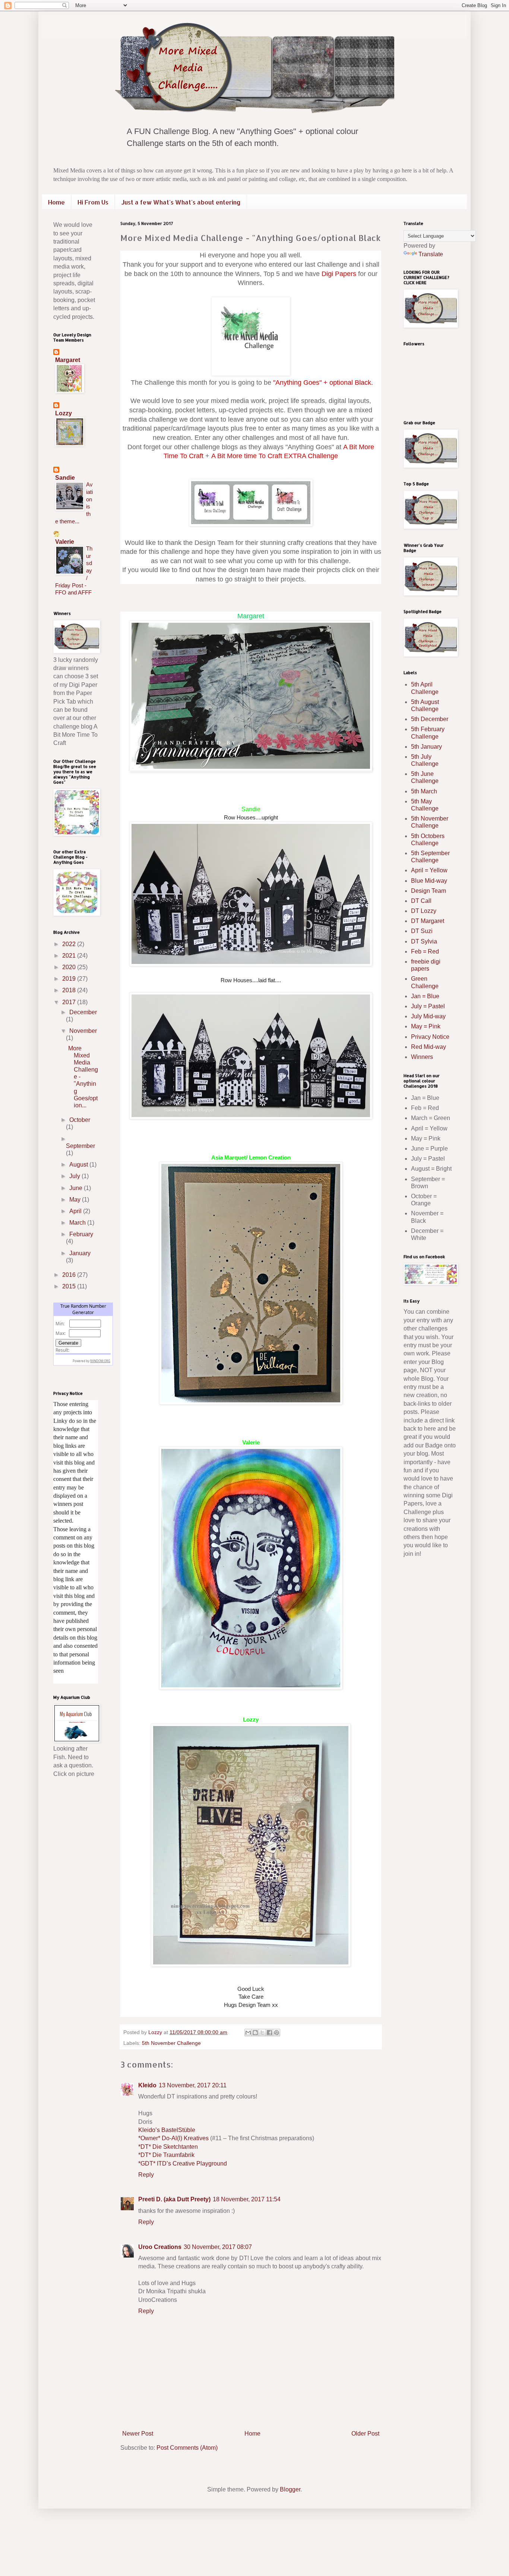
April (76, 1211)
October (80, 1120)
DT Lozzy (424, 911)
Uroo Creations (160, 2247)
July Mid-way (428, 1016)
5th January (426, 747)
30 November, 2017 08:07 (218, 2247)
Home (56, 202)
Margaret (251, 616)
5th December (430, 719)
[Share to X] (262, 2033)
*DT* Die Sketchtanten (168, 2147)
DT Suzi (422, 931)
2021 (70, 956)
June (77, 1188)
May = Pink (426, 1026)
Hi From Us (93, 202)
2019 (70, 979)
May (76, 1200)
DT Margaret (428, 921)
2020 (70, 967)
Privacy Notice (430, 1037)
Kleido (147, 2085)
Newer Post (138, 2434)
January (80, 1253)
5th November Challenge (171, 2043)
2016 (70, 1275)
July (75, 1176)
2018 (70, 990)
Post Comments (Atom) (187, 2448)
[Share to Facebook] (269, 2033)
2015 (70, 1286)
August (79, 1165)
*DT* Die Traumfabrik (166, 2155)
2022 (70, 944)
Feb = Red (425, 951)
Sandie (65, 478)
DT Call (421, 901)
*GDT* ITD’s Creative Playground (183, 2163)
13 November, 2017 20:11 (193, 2085)
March (78, 1223)
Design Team (429, 891)
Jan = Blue (425, 996)
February (81, 1234)
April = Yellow (429, 870)
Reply (146, 2175)
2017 (70, 1002)
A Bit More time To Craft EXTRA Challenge (275, 456)
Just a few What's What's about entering (181, 202)
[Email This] (248, 2033)
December (83, 1012)
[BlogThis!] (255, 2033)
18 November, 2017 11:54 (247, 2199)
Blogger (290, 2489)
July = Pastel (428, 1006)
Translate (431, 254)
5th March (424, 791)
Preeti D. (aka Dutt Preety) (174, 2199)
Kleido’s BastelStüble (167, 2130)
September (80, 1146)
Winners (422, 1057)
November (83, 1031)
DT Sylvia (424, 941)
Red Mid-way (429, 1047)
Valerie (65, 542)
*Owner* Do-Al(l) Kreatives (174, 2138)
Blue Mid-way (429, 881)
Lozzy (64, 413)
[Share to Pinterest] (276, 2033)
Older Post (365, 2434)
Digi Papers (339, 274)
